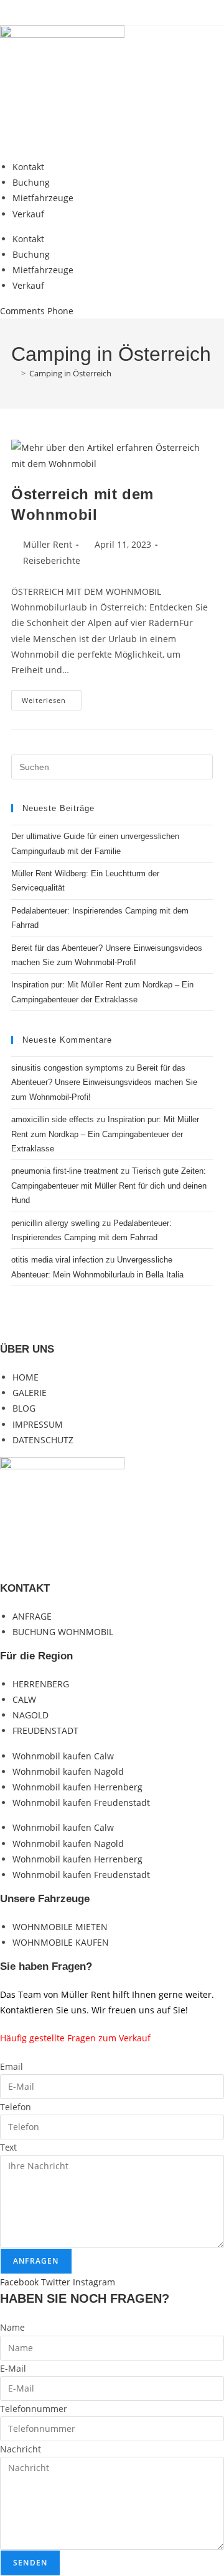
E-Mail (13, 2368)
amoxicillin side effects (53, 1119)
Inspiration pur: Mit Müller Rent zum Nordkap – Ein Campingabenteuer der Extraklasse (105, 1134)
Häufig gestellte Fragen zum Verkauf (75, 2038)
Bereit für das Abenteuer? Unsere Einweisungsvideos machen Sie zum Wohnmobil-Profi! (104, 1082)
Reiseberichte (52, 560)
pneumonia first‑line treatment (65, 1171)
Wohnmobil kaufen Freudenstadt (81, 1803)
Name (12, 2327)
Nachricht (21, 2449)
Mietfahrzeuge (43, 198)
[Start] (14, 373)
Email (12, 2066)
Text (8, 2147)
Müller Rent (48, 544)
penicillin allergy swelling (55, 1223)
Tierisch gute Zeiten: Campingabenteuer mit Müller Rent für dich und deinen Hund (109, 1186)
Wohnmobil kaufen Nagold (68, 1771)
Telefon (16, 2107)
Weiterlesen (52, 702)
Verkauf (28, 214)
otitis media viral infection (57, 1260)
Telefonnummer (34, 2409)
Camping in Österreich (70, 373)
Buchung (31, 182)
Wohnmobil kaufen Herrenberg (77, 1787)
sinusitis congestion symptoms (67, 1068)
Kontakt (28, 167)
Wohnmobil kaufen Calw (63, 1756)
